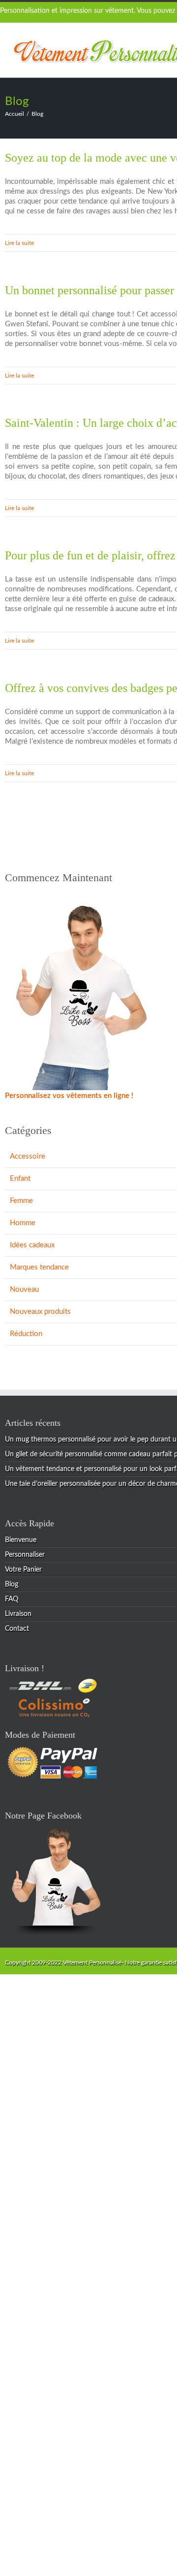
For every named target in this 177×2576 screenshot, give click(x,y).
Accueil (15, 114)
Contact (17, 1629)
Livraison (18, 1614)
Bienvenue (21, 1540)
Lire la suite (19, 243)
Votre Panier (23, 1570)
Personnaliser (25, 1555)
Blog (12, 1584)
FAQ (12, 1599)
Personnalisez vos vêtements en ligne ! (69, 1096)
